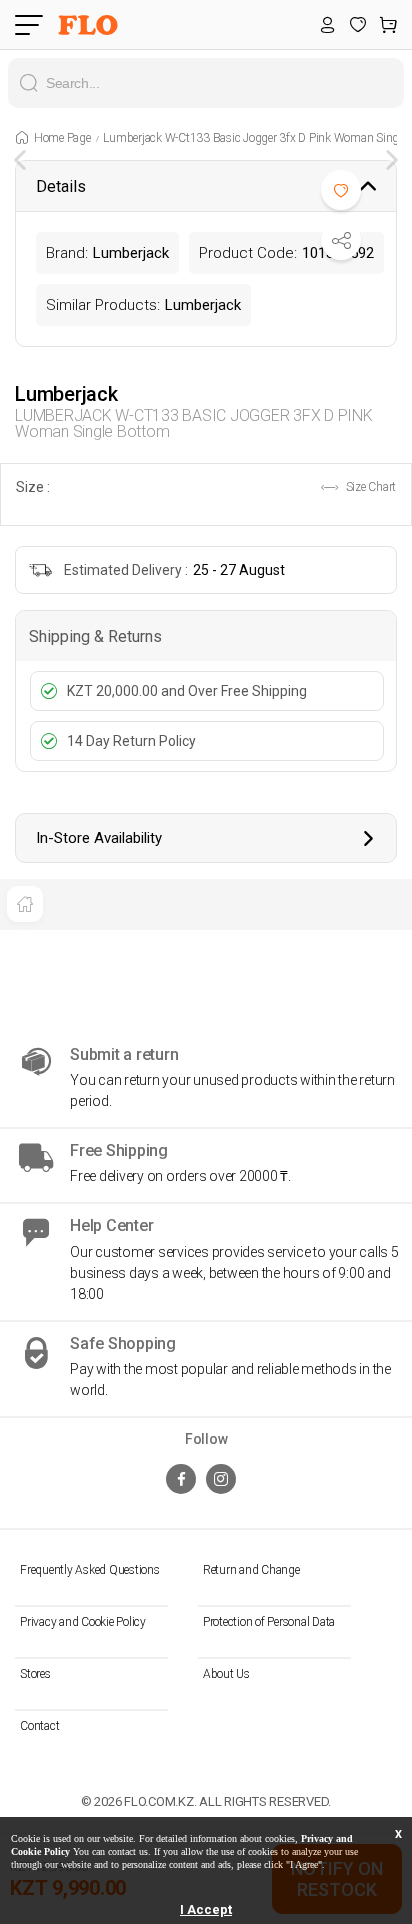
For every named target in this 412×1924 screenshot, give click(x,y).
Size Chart (369, 487)
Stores (35, 1674)
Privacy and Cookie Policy (83, 1622)
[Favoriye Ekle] (341, 190)
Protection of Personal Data (269, 1622)
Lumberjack (66, 394)
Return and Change (251, 1570)
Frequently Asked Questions (90, 1570)
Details (61, 186)
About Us (226, 1674)
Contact (39, 1726)
